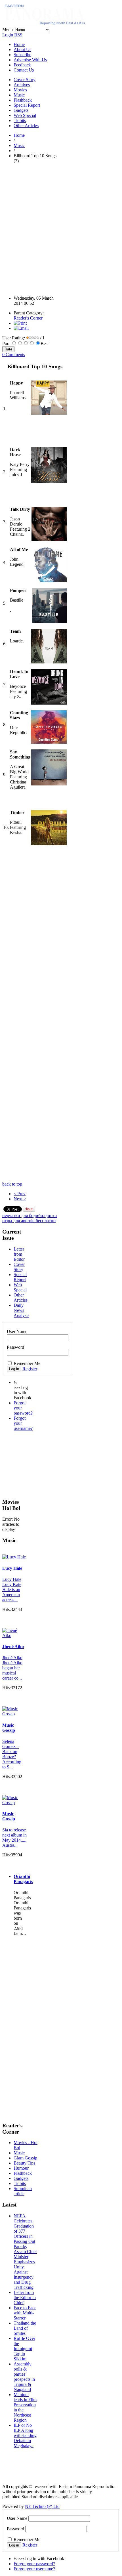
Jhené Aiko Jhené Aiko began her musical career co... (12, 1668)
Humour (21, 2168)
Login (8, 35)
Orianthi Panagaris (23, 1879)
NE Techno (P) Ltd (42, 2506)
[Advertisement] (61, 229)
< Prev (20, 1194)
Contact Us (24, 70)
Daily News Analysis (21, 1310)
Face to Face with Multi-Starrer (25, 2313)
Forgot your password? (34, 2564)
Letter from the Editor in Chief (25, 2297)
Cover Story (25, 80)
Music (19, 95)
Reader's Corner (28, 318)
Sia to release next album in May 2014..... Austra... (14, 1838)
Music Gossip (9, 1728)
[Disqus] (31, 953)
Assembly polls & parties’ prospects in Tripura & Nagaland (24, 2377)
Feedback (22, 65)
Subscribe (22, 55)
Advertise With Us (30, 60)
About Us (22, 50)
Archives (22, 85)
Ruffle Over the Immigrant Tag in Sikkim (24, 2349)
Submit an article (23, 2191)
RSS (18, 35)
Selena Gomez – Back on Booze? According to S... (12, 1754)
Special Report (27, 105)
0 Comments (14, 355)
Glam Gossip (25, 2158)
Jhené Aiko (13, 1647)
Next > (20, 1199)
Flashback (23, 100)
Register (30, 1369)
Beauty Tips (24, 2163)
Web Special (25, 115)
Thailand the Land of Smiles (25, 2328)
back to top (12, 1184)
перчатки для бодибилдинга (30, 1215)
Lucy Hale (12, 1568)
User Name (17, 1332)
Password (15, 1347)
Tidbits (20, 120)
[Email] (21, 328)
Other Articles (26, 126)
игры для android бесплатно (29, 1221)
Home (19, 44)
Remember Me (27, 1363)
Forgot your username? (34, 2569)
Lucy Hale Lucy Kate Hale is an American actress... (12, 1589)
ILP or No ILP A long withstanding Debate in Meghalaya (25, 2435)
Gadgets (21, 110)
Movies (20, 90)
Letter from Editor (19, 1254)
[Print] (20, 323)
